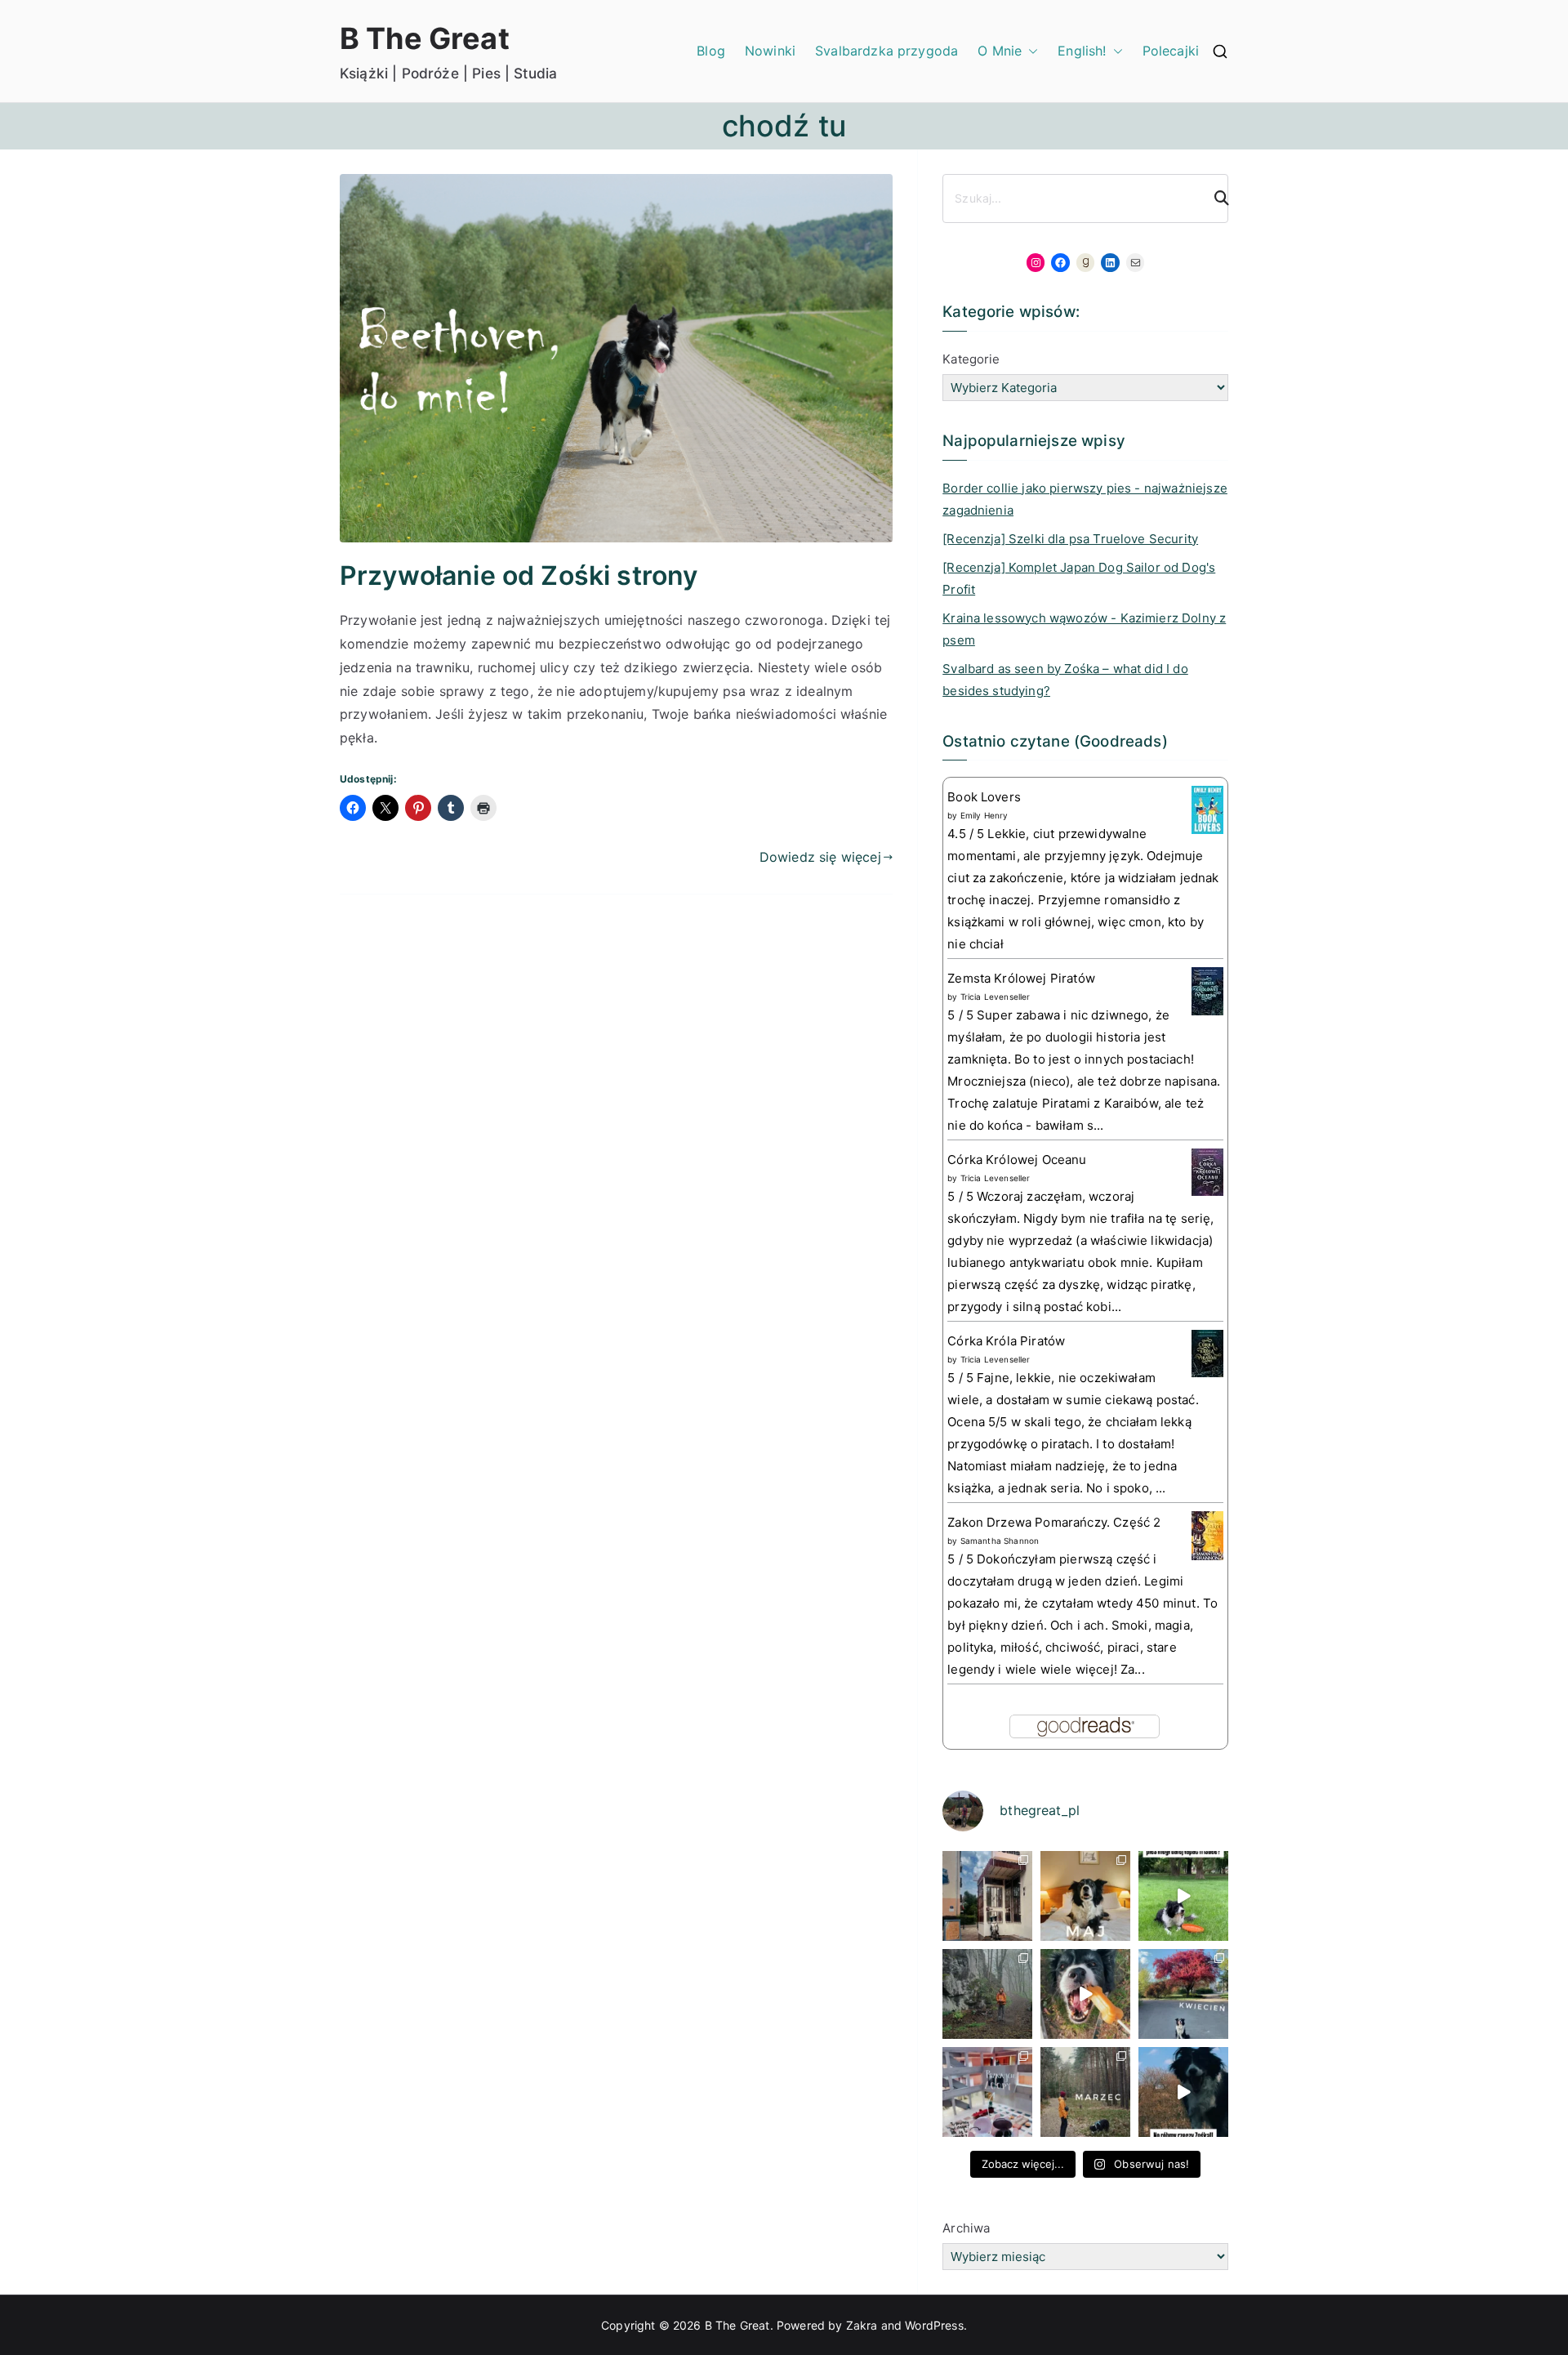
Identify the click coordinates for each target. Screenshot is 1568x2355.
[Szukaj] (1214, 198)
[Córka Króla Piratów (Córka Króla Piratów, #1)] (1207, 1352)
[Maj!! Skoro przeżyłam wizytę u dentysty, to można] (1085, 1896)
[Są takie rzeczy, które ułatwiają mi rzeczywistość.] (987, 2092)
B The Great (425, 38)
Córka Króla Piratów (1006, 1341)
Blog (711, 51)
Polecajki (1171, 51)
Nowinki (770, 51)
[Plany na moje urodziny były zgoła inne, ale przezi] (987, 1896)
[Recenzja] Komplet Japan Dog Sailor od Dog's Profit (1079, 578)
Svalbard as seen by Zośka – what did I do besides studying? (1065, 680)
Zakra (862, 2325)
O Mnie (1000, 51)
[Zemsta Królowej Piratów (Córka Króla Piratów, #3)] (1207, 990)
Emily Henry (984, 815)
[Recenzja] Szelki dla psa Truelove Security (1070, 539)
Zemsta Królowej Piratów (1021, 978)
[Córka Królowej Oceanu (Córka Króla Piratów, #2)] (1207, 1171)
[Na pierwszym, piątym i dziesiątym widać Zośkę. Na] (987, 1994)
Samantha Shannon (1000, 1541)
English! (1082, 51)
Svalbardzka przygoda (886, 51)
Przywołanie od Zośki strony (519, 575)
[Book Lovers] (1207, 809)
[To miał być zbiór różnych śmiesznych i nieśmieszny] (1085, 2092)
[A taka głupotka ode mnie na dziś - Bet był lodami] (1085, 1994)
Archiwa (966, 2228)
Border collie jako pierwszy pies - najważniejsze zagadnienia (1085, 499)
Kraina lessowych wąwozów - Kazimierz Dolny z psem (1084, 629)
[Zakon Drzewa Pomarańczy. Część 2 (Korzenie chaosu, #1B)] (1207, 1535)
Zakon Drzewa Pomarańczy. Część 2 (1054, 1522)
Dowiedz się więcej (820, 857)
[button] (1030, 51)
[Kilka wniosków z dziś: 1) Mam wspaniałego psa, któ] (1183, 2092)
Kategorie (971, 359)
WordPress (934, 2325)
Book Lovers (984, 797)
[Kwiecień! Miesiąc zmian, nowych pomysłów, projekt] (1183, 1994)
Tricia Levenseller (996, 997)
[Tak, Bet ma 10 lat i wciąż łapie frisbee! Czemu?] (1183, 1896)
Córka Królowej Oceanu (1017, 1160)
